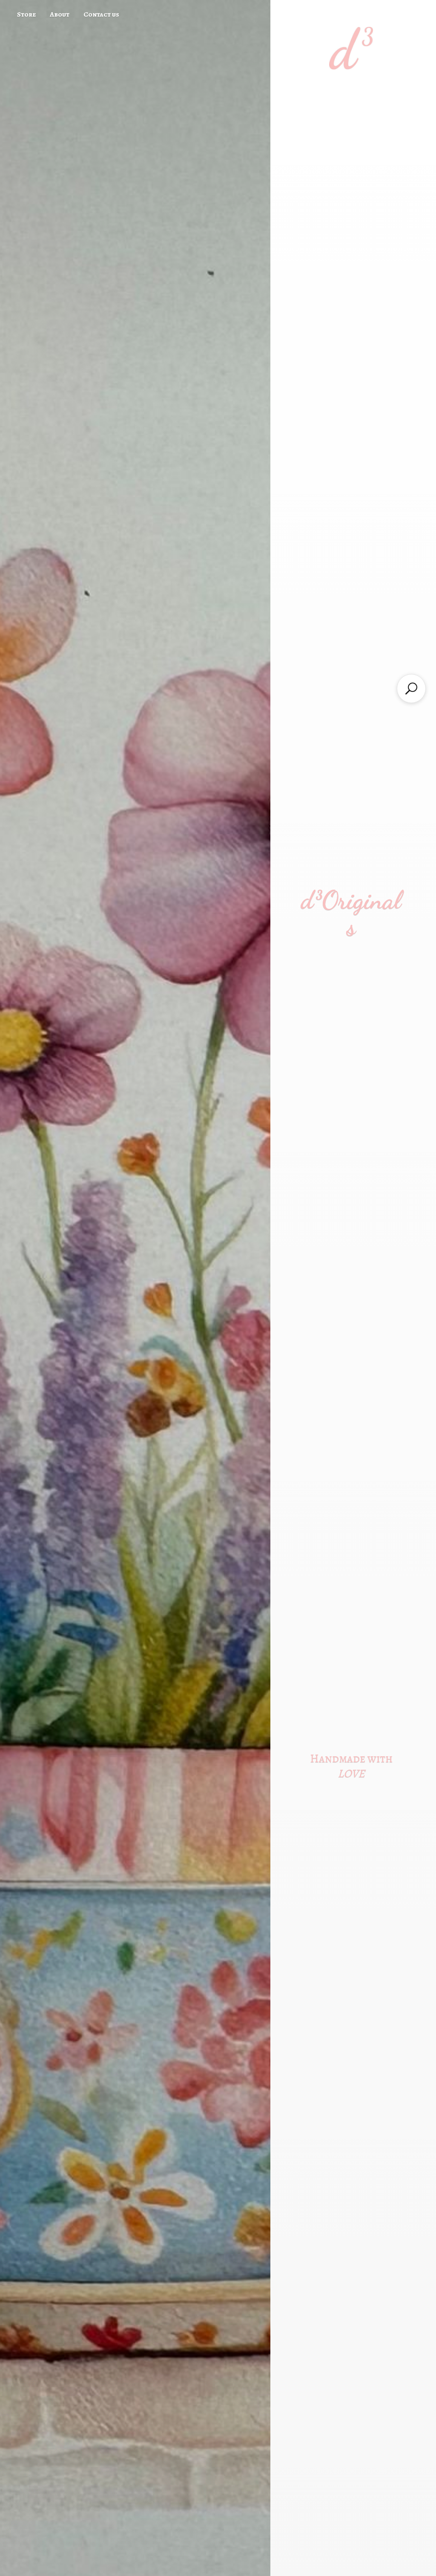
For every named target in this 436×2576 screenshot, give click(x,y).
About (60, 14)
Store (26, 14)
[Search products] (411, 689)
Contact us (101, 14)
